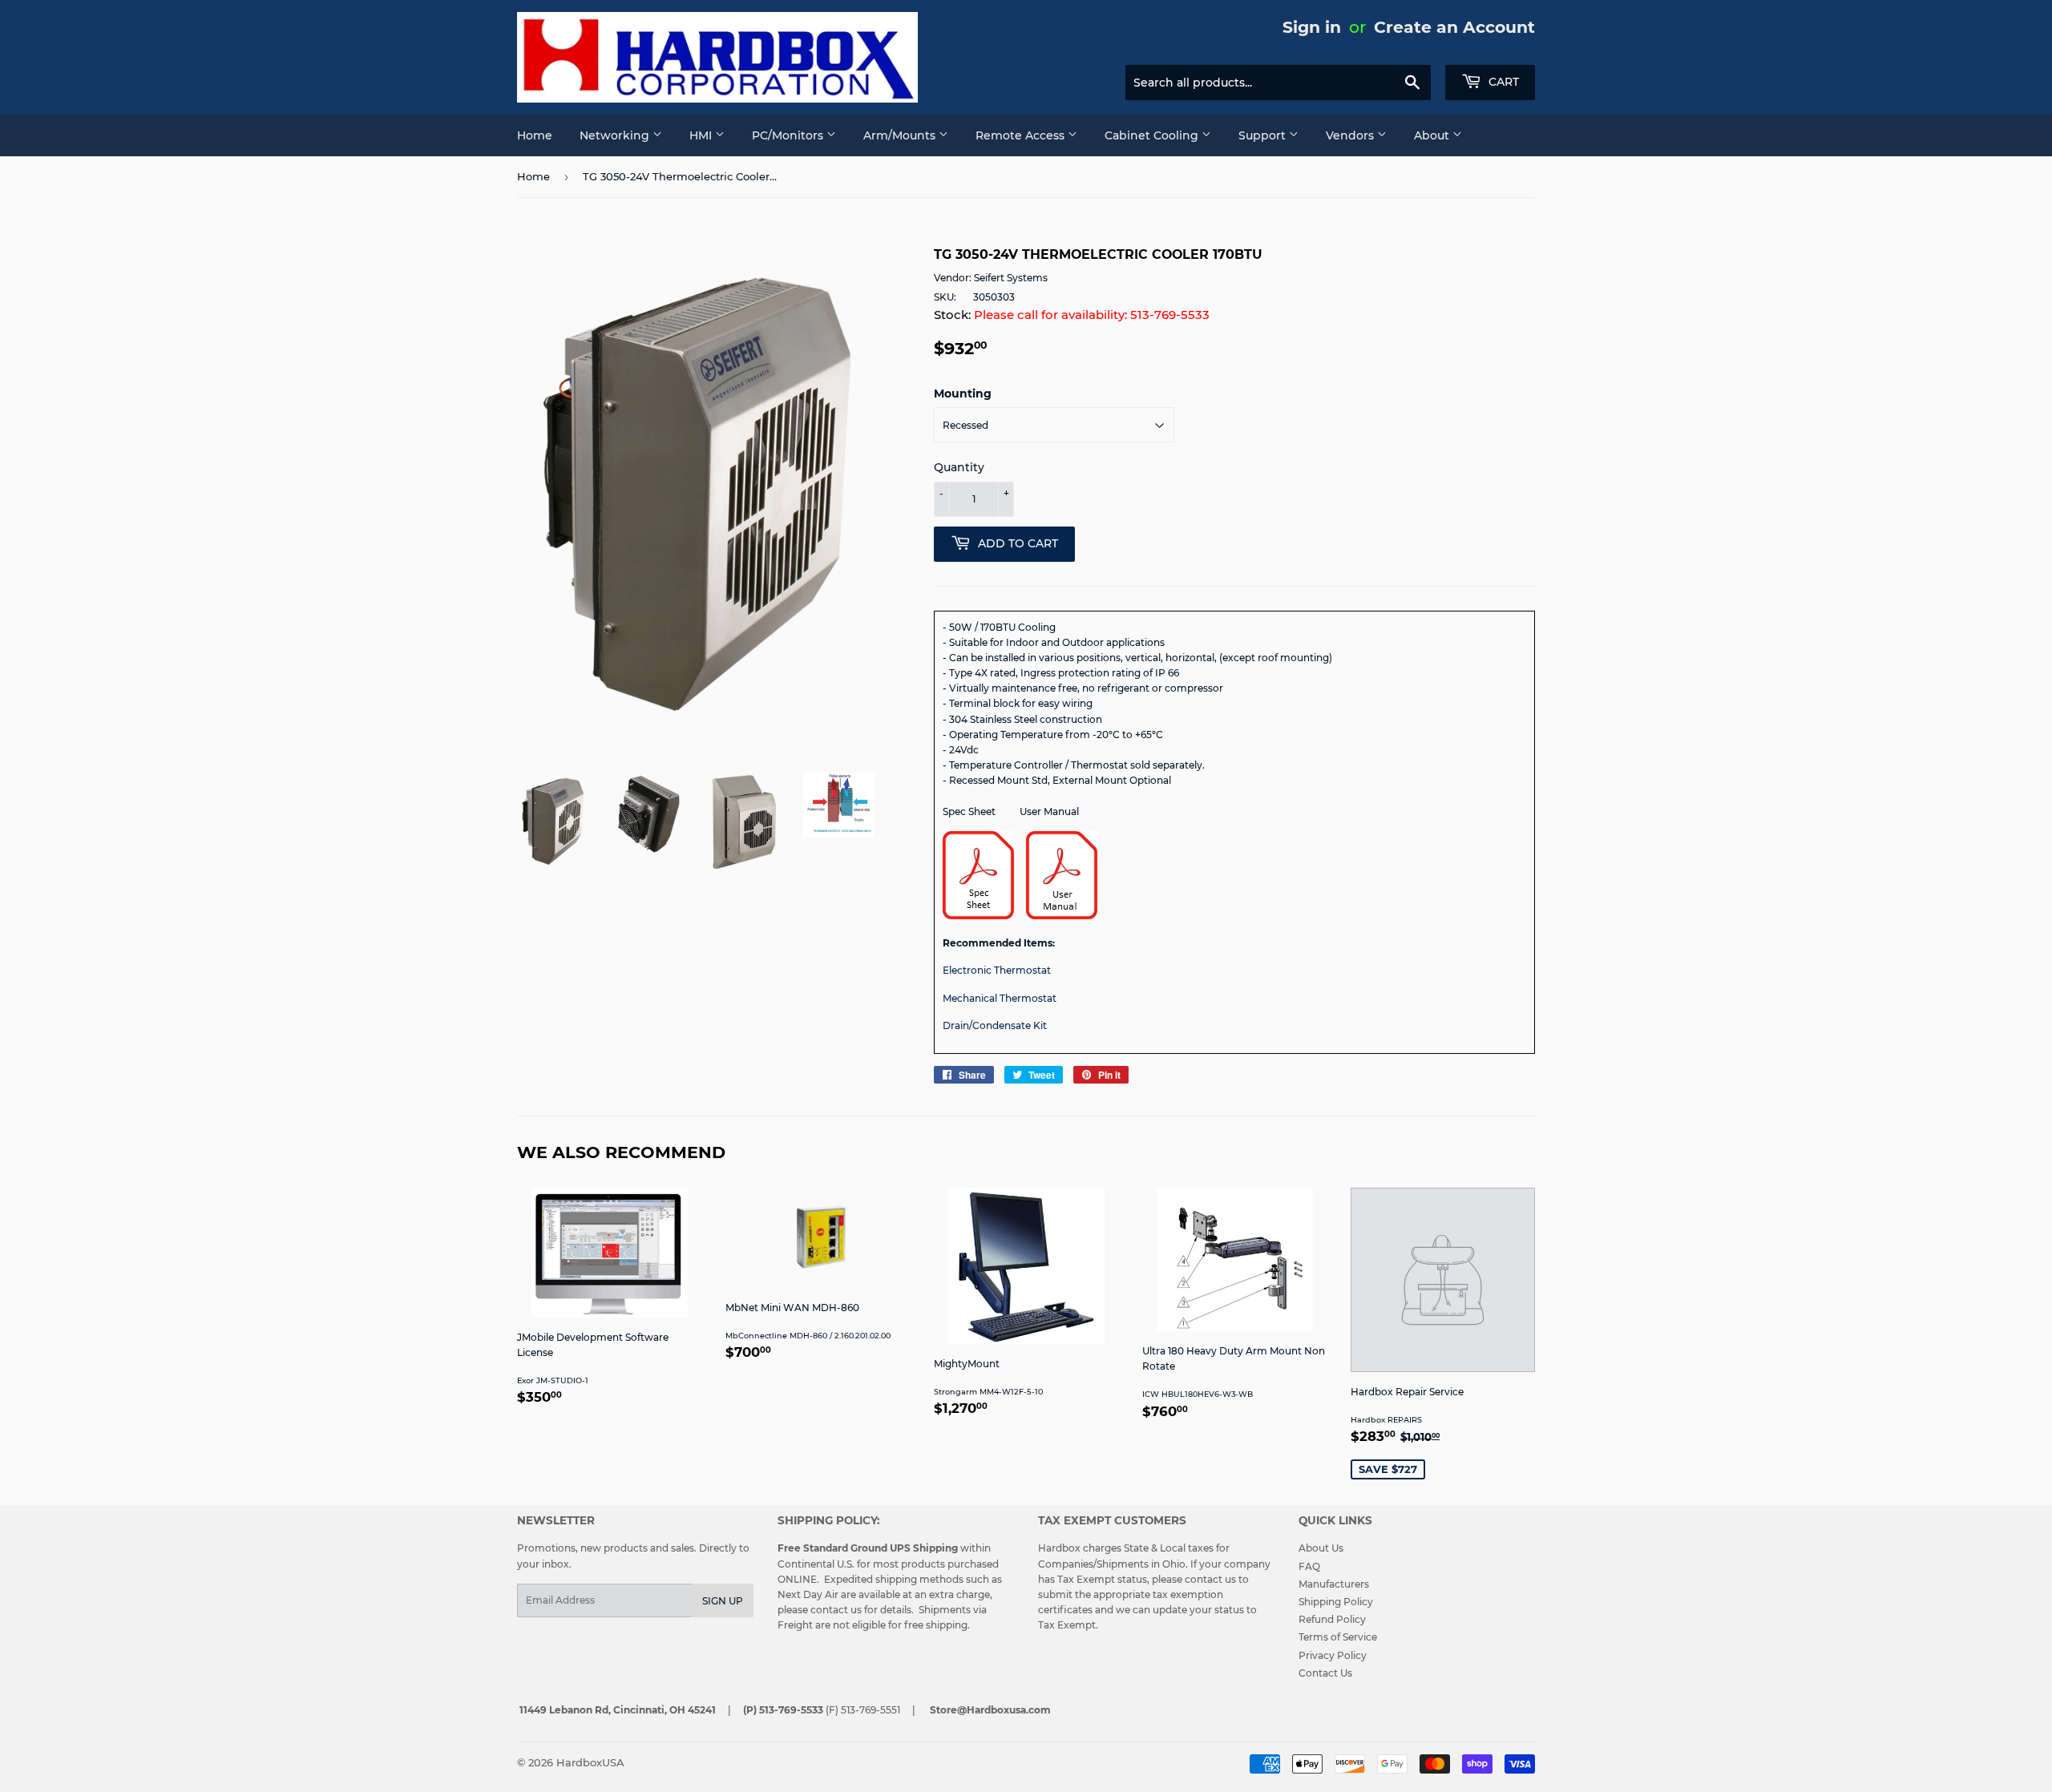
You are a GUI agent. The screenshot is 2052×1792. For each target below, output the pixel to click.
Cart (1502, 82)
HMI (702, 135)
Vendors (1351, 135)
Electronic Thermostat (997, 970)
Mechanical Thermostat (1000, 998)
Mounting (963, 394)
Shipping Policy (1336, 1602)
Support (1264, 135)
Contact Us (1325, 1673)
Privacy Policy (1333, 1655)
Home (535, 135)
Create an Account (1454, 27)
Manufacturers (1334, 1584)
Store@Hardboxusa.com (990, 1710)
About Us (1321, 1548)
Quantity (959, 467)
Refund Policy (1332, 1619)
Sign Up (723, 1601)
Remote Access (1022, 135)
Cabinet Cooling (1153, 135)
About (1433, 135)
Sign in (1312, 27)
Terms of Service (1338, 1637)
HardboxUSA (590, 1762)
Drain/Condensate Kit (995, 1025)
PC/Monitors (789, 135)
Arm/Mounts (901, 135)
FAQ (1309, 1566)
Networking (616, 135)
